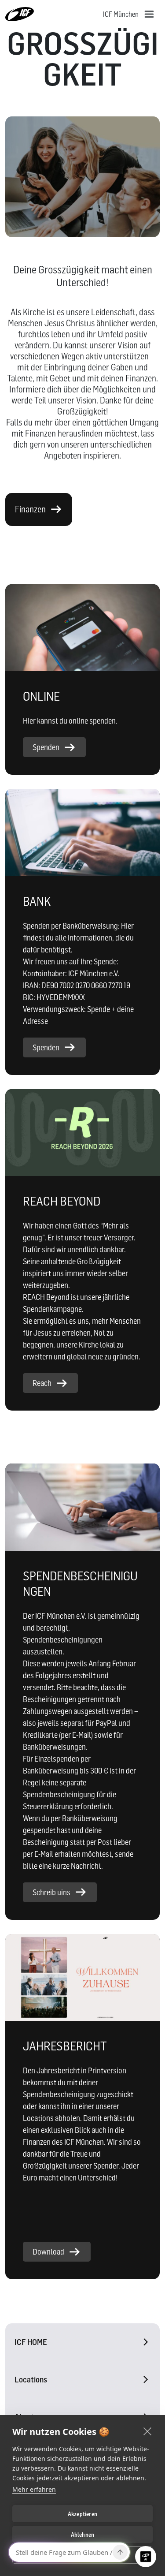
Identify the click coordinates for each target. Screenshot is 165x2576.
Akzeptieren (82, 2514)
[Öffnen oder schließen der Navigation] (149, 14)
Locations (31, 2380)
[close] (148, 2431)
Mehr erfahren (34, 2489)
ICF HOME (31, 2342)
